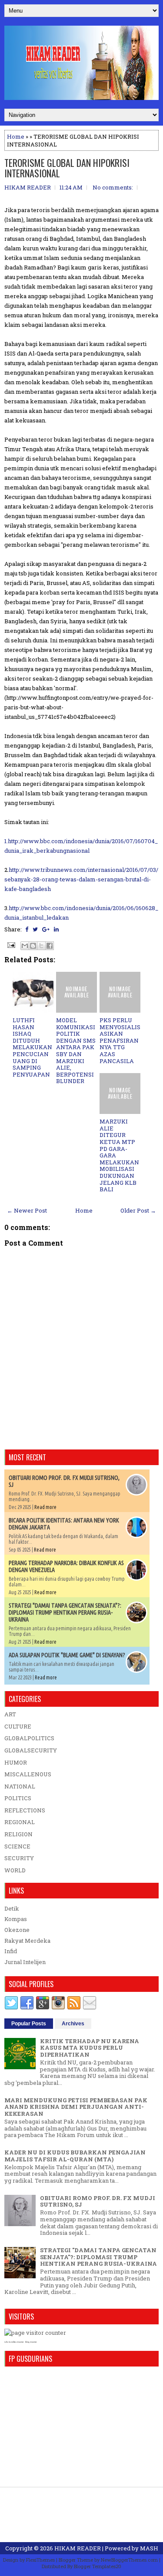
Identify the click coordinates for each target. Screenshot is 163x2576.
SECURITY (19, 1858)
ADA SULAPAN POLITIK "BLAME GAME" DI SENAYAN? (67, 1655)
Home (16, 136)
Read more (45, 1507)
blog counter (31, 2342)
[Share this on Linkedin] (56, 929)
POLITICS (18, 1798)
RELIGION (18, 1834)
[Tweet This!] (35, 929)
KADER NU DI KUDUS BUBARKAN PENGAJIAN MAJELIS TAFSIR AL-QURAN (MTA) (75, 2156)
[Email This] (25, 946)
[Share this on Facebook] (27, 929)
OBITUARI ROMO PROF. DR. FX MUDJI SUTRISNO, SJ (98, 2201)
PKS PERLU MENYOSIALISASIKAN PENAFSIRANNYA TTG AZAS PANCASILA (120, 1040)
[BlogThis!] (33, 946)
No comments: (113, 187)
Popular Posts (29, 2024)
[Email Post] (10, 944)
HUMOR (16, 1762)
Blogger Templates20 (98, 2566)
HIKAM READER (78, 2548)
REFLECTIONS (25, 1810)
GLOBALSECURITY (31, 1750)
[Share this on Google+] (46, 929)
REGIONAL (20, 1822)
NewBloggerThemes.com (129, 2560)
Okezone (17, 1930)
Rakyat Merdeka (27, 1941)
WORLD (15, 1870)
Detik (12, 1908)
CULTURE (18, 1726)
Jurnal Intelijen (25, 1962)
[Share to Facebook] (50, 946)
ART (10, 1714)
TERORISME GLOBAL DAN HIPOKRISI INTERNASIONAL (67, 168)
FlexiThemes (40, 2560)
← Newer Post (27, 1210)
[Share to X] (41, 946)
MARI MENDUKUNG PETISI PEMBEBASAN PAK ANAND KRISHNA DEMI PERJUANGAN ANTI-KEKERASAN (76, 2107)
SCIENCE (17, 1846)
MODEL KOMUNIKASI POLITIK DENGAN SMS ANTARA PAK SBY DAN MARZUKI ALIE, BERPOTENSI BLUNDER (76, 1050)
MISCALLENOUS (28, 1774)
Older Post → (138, 1210)
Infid (11, 1951)
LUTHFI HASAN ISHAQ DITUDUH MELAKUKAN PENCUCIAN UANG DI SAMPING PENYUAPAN (32, 1047)
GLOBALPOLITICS (29, 1738)
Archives (73, 2024)
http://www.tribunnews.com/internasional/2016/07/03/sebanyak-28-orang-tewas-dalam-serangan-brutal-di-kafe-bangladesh (81, 879)
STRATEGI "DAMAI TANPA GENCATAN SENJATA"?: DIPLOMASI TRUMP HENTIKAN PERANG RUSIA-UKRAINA (65, 1612)
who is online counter (14, 2342)
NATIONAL (20, 1786)
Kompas (16, 1919)
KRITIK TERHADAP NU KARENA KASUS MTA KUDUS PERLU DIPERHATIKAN (90, 2048)
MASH (149, 2548)
